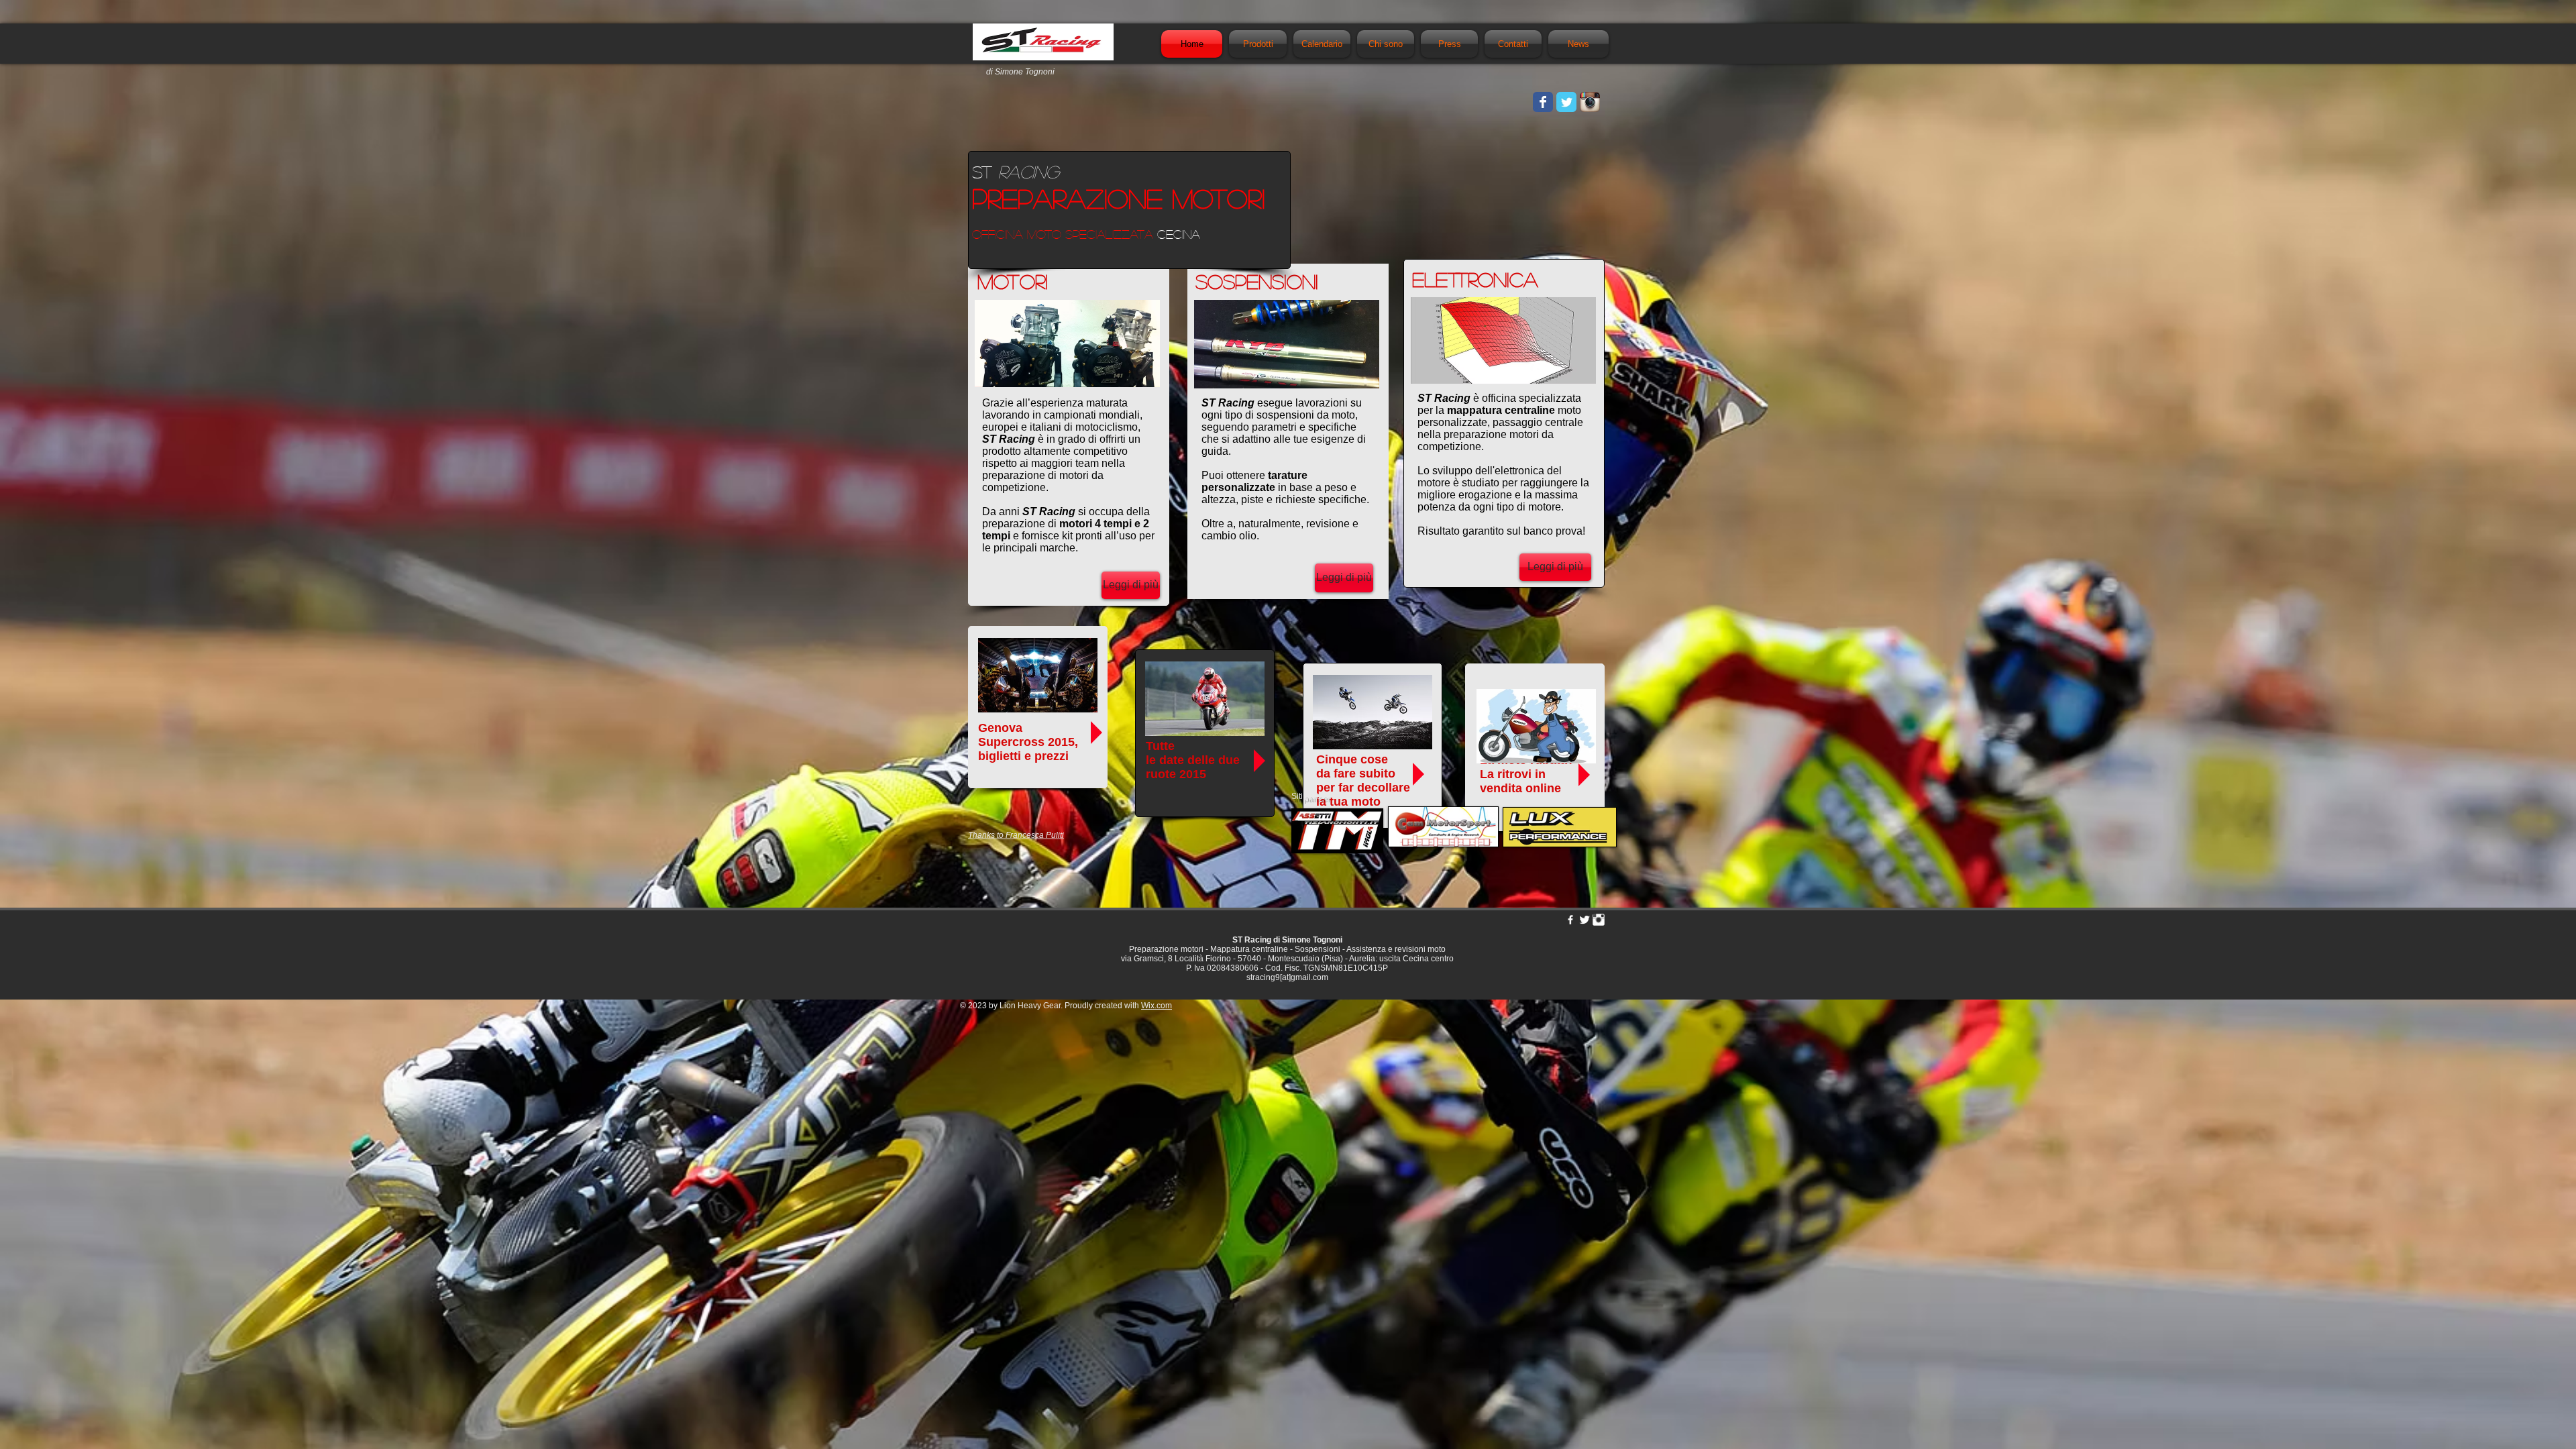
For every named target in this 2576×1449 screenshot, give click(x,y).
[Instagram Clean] (1599, 920)
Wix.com (1157, 1006)
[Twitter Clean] (1585, 920)
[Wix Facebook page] (1543, 102)
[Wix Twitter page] (1566, 102)
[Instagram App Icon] (1590, 102)
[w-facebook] (1570, 920)
